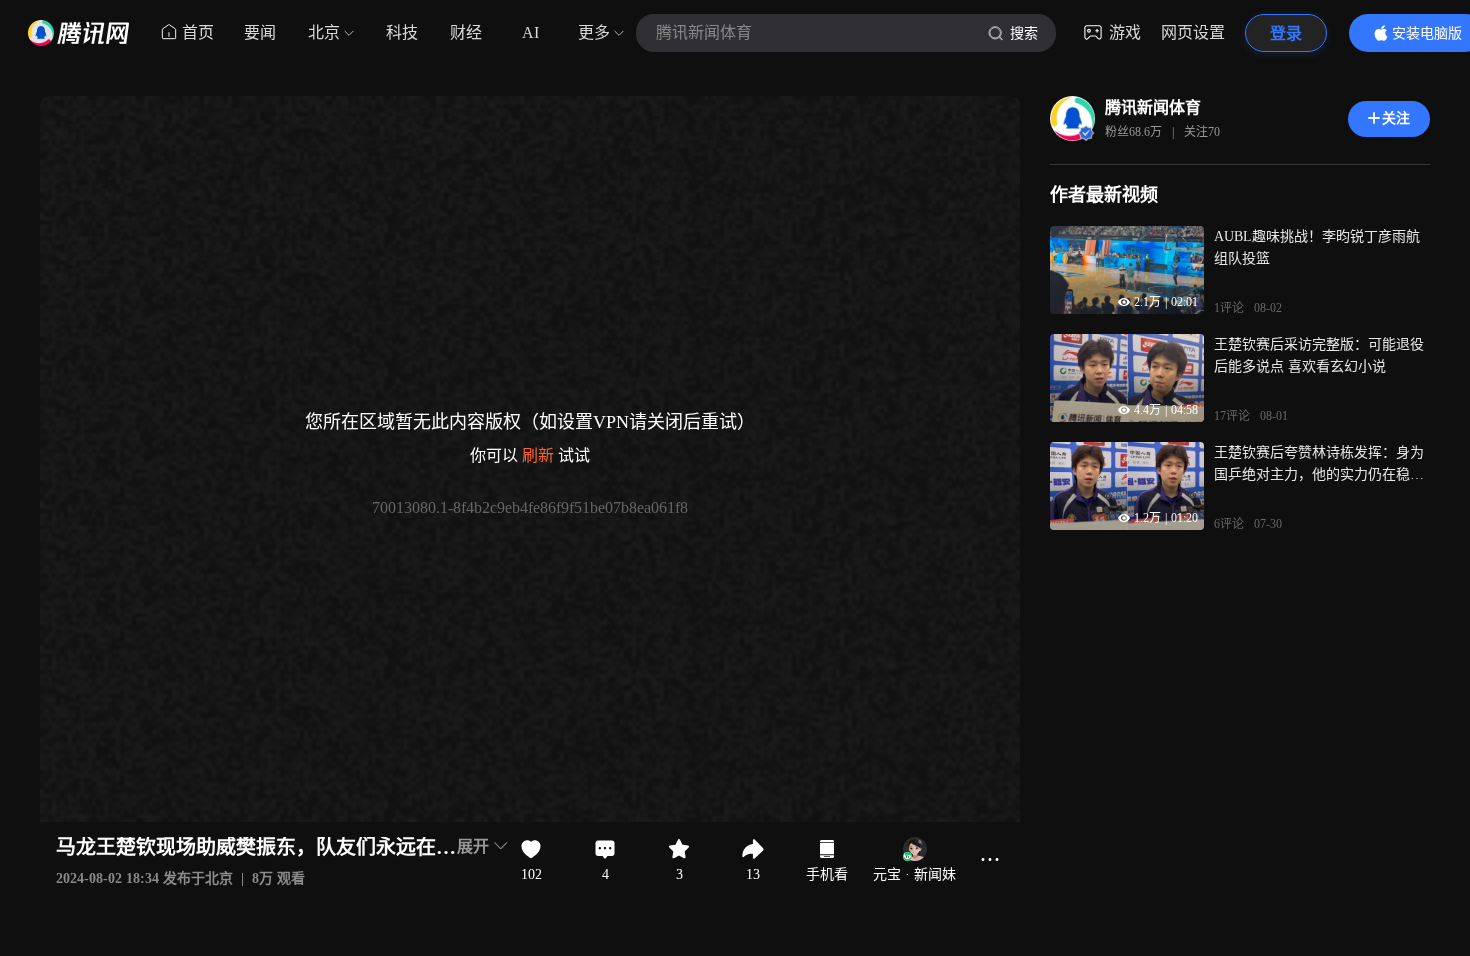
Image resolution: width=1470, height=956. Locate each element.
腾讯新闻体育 (1153, 107)
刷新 (538, 455)
